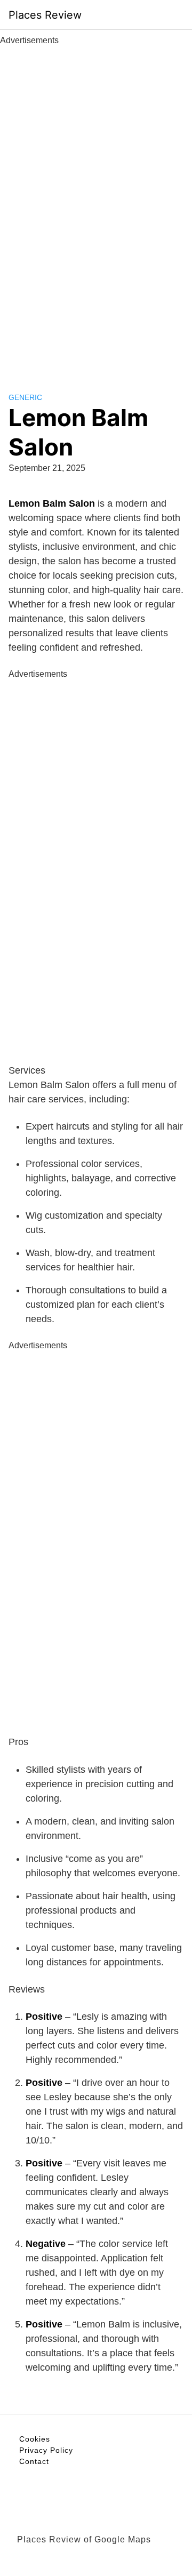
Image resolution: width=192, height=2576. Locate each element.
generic (25, 397)
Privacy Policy (46, 2450)
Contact (34, 2461)
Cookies (35, 2439)
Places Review (45, 15)
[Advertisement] (96, 207)
